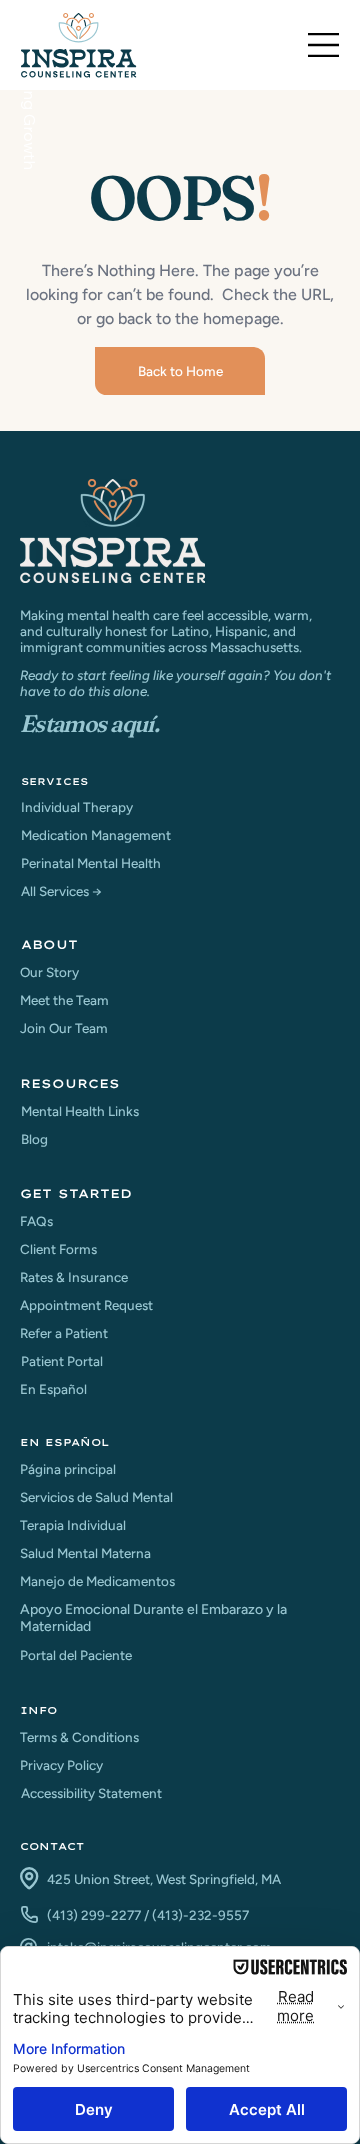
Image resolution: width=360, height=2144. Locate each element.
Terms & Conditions (79, 1737)
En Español (53, 1389)
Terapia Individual (73, 1525)
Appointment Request (86, 1305)
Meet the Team (64, 1000)
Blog (34, 1139)
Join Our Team (64, 1028)
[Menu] (324, 45)
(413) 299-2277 (94, 1915)
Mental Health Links (80, 1111)
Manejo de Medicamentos (97, 1581)
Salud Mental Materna (85, 1553)
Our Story (49, 972)
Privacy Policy (61, 1765)
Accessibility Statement (91, 1793)
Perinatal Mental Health (91, 863)
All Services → (61, 891)
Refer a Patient (64, 1333)
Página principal (68, 1469)
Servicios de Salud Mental (96, 1497)
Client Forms (58, 1249)
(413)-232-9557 (200, 1915)
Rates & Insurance (74, 1277)
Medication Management (96, 835)
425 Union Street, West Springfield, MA (164, 1879)
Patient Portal (62, 1361)
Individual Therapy (77, 807)
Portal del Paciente (76, 1655)
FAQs (36, 1221)
